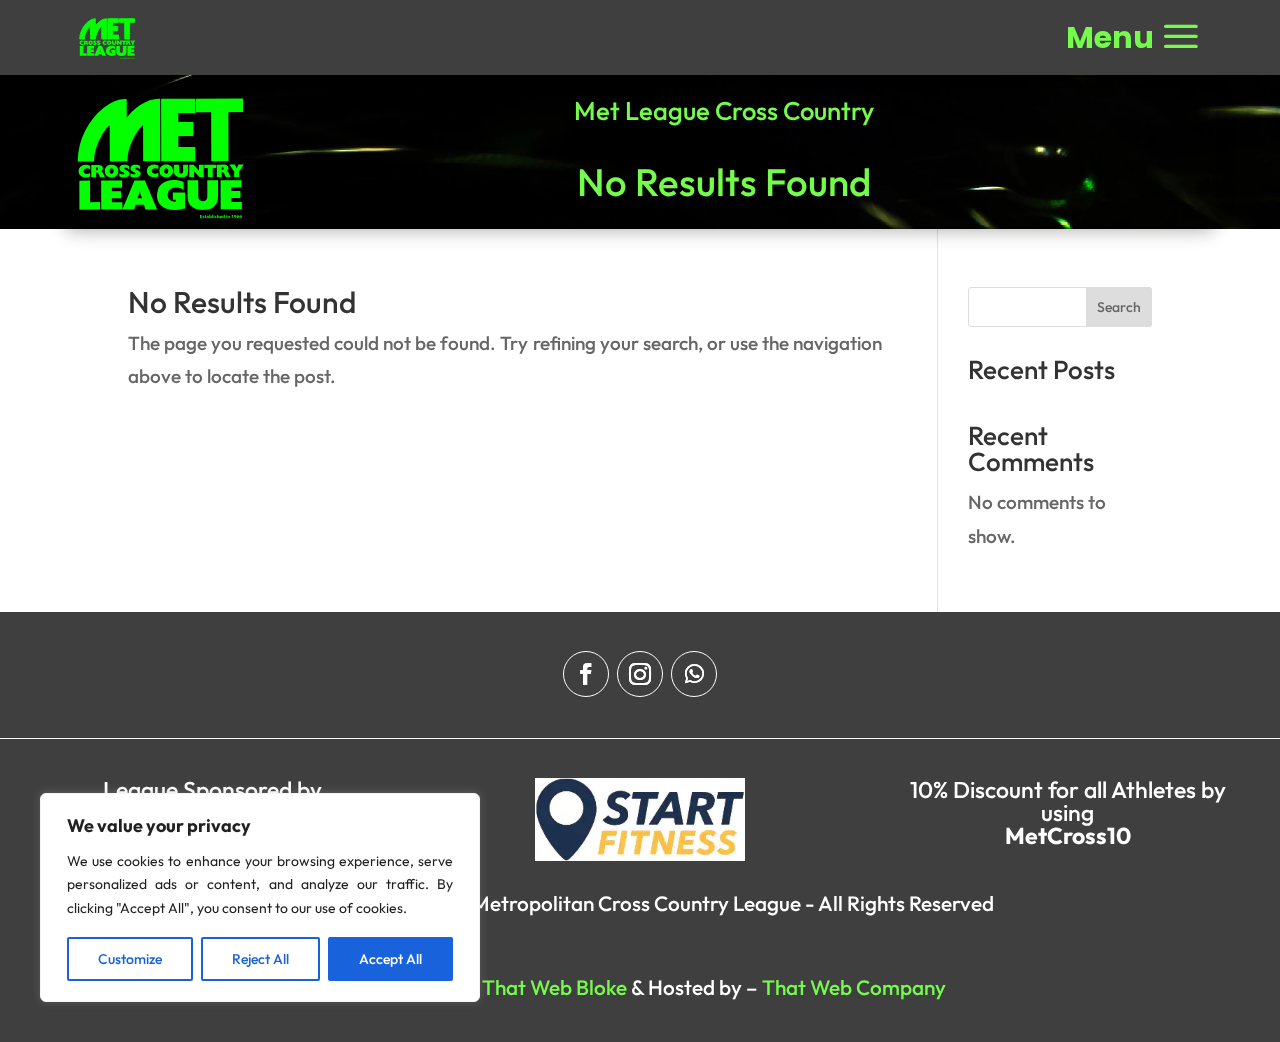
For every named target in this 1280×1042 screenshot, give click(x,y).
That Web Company (854, 987)
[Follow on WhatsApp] (694, 674)
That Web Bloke (554, 987)
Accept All (390, 959)
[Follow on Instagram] (640, 674)
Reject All (260, 959)
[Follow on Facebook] (586, 674)
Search (1119, 307)
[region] (260, 897)
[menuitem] (107, 38)
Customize (130, 959)
